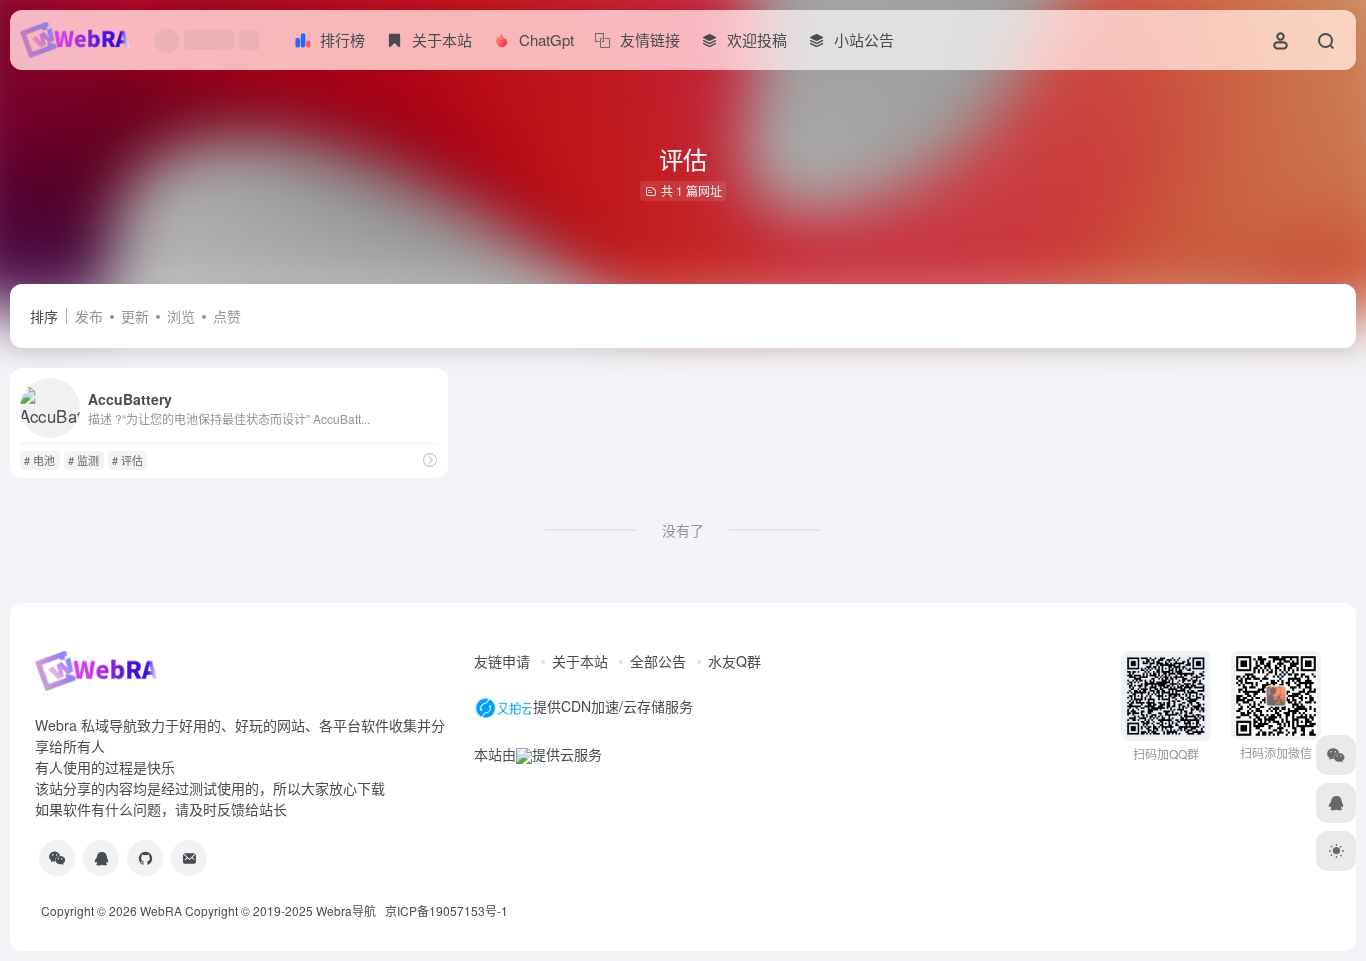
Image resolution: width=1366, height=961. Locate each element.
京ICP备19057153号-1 (446, 910)
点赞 (227, 316)
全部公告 (658, 661)
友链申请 (502, 661)
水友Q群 (734, 661)
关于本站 (580, 661)
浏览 (181, 316)
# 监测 (83, 460)
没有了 (683, 530)
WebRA (161, 910)
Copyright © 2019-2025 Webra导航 (285, 910)
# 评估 (127, 460)
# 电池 (39, 460)
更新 (135, 316)
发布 (89, 316)
